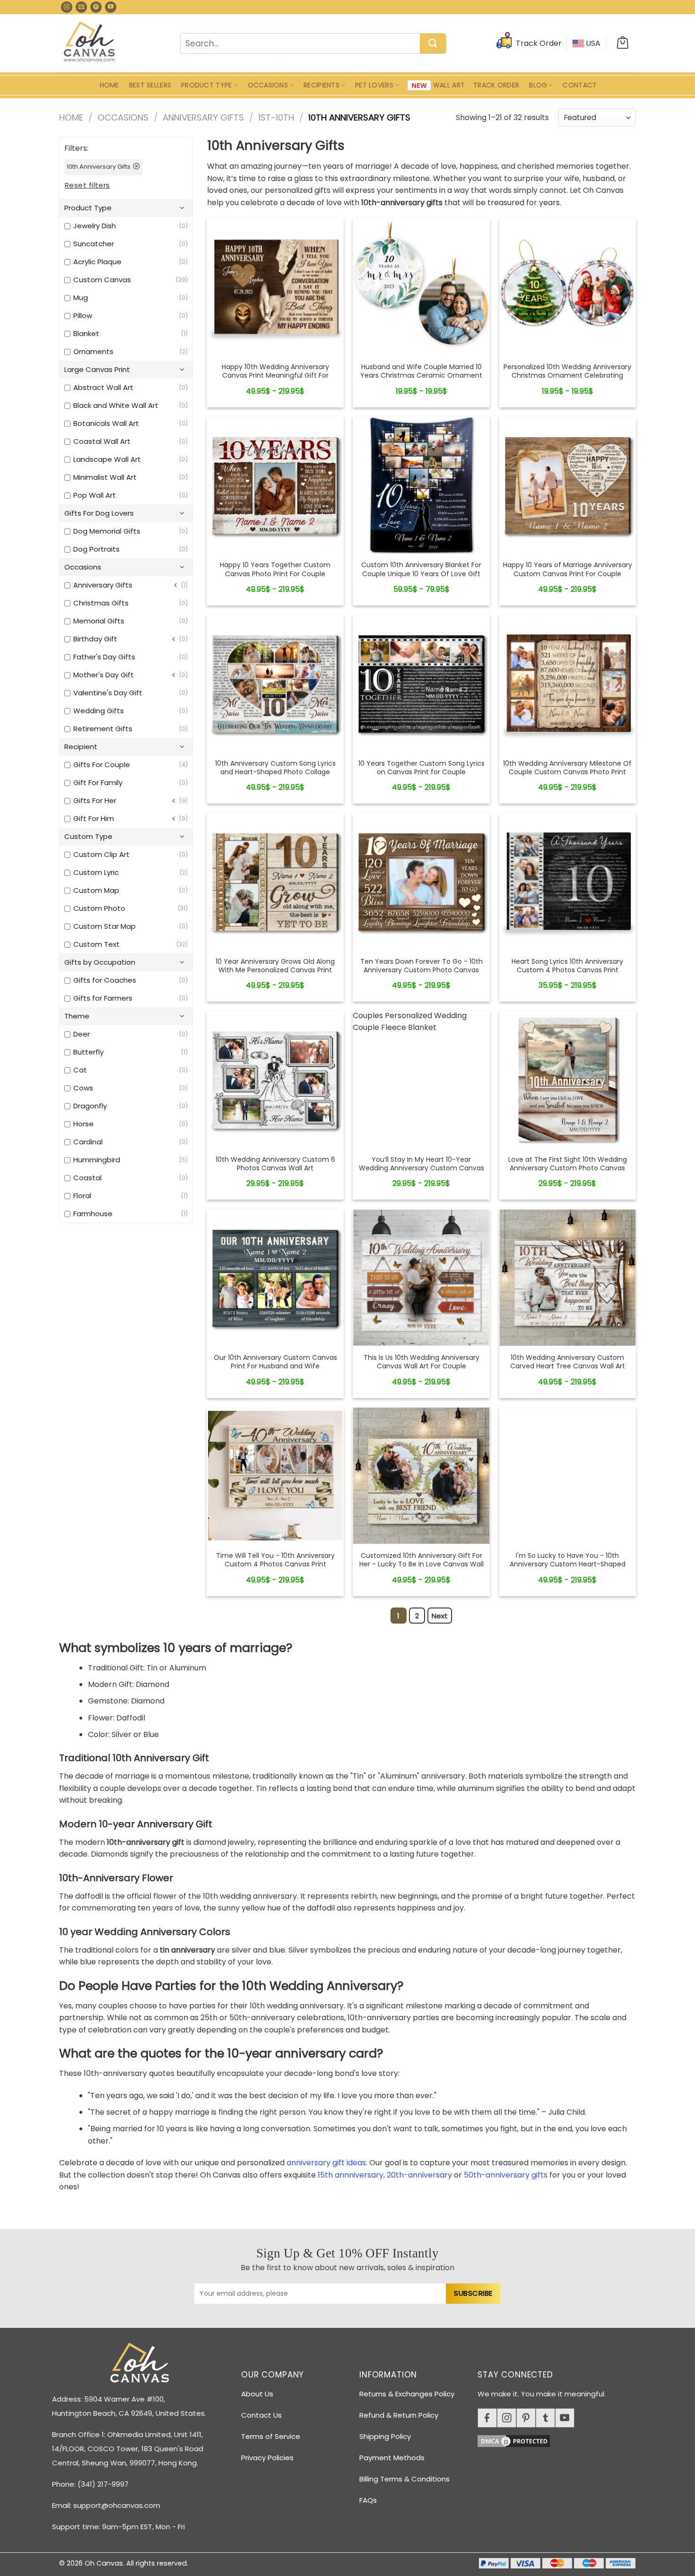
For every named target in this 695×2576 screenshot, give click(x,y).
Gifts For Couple (102, 765)
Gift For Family (98, 782)
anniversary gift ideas (326, 2163)
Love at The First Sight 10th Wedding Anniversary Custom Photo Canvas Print (568, 1168)
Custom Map (96, 890)
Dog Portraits (96, 549)
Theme (77, 1016)
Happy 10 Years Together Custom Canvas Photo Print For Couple (275, 569)
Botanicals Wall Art (106, 423)
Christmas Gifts (101, 603)
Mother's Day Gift (104, 675)
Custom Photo (99, 908)
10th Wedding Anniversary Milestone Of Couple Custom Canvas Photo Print (567, 768)
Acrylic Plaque (97, 262)
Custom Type (88, 836)
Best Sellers (150, 85)
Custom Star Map (104, 926)
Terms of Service (271, 2436)
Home (109, 85)
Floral (82, 1196)
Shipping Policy (385, 2436)
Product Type (206, 85)
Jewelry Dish (95, 226)
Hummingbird (97, 1160)
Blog (538, 85)
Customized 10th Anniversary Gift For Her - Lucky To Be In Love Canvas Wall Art (421, 1564)
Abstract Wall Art (103, 387)
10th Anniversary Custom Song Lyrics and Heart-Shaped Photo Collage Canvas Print (275, 772)
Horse (83, 1124)
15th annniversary (351, 2175)
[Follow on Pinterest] (96, 7)
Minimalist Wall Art (105, 477)
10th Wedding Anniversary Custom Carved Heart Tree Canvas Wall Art (568, 1362)
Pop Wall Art (95, 495)
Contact (580, 85)
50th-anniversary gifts (506, 2175)
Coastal (87, 1178)
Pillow (83, 316)
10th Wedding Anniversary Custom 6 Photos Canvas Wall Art (275, 1164)
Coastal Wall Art (102, 441)
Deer (82, 1034)
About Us (257, 2394)
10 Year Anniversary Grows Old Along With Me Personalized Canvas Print (275, 966)
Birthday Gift (95, 639)
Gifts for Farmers (103, 998)
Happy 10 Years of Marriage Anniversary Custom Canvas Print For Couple (568, 569)
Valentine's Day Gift (108, 693)
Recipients (321, 85)
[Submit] (433, 44)
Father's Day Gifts (104, 657)
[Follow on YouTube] (111, 7)
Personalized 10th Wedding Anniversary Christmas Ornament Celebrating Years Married (567, 376)
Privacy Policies (267, 2458)
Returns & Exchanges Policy (407, 2394)
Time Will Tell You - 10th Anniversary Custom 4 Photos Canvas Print (275, 1560)
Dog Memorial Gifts (107, 531)
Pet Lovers (374, 85)
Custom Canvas (102, 280)
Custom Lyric (96, 872)
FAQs (368, 2500)
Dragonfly (90, 1106)
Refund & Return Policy (399, 2415)
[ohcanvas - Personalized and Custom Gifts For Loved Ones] (90, 43)
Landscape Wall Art (107, 459)
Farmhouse (93, 1214)
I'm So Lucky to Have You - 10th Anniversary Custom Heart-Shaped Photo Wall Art (568, 1564)
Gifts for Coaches (105, 980)
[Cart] (623, 43)
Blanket (86, 333)
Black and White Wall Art (116, 405)
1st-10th (276, 117)
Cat (80, 1070)
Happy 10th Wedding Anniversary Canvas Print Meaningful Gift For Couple (275, 376)
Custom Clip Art (101, 854)
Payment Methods (392, 2458)
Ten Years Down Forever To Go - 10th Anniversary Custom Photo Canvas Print (421, 970)
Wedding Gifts (99, 711)
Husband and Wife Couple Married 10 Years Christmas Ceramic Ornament (421, 371)
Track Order (496, 85)
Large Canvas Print (97, 369)
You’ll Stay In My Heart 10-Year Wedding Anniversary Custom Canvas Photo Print (421, 1168)
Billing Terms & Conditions (404, 2479)
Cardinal (88, 1142)
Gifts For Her (95, 800)
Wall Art (449, 85)
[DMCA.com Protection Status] (560, 2440)
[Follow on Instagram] (67, 7)
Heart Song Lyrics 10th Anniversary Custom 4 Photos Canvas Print (567, 966)
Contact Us (261, 2415)
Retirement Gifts (103, 729)
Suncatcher (94, 244)
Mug (81, 298)
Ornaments (93, 351)
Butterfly (88, 1052)
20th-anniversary (419, 2175)
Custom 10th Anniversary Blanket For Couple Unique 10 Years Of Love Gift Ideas (421, 574)
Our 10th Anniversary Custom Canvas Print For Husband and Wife (275, 1362)
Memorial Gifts (99, 621)
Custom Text (96, 944)
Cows (83, 1088)
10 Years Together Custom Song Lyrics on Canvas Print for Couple (421, 768)
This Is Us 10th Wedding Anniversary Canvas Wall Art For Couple (421, 1362)
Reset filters (87, 185)
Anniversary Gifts (203, 117)
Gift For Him (94, 818)
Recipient (81, 747)
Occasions (268, 85)
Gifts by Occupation (100, 962)
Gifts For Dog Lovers (99, 513)
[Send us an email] (81, 7)
